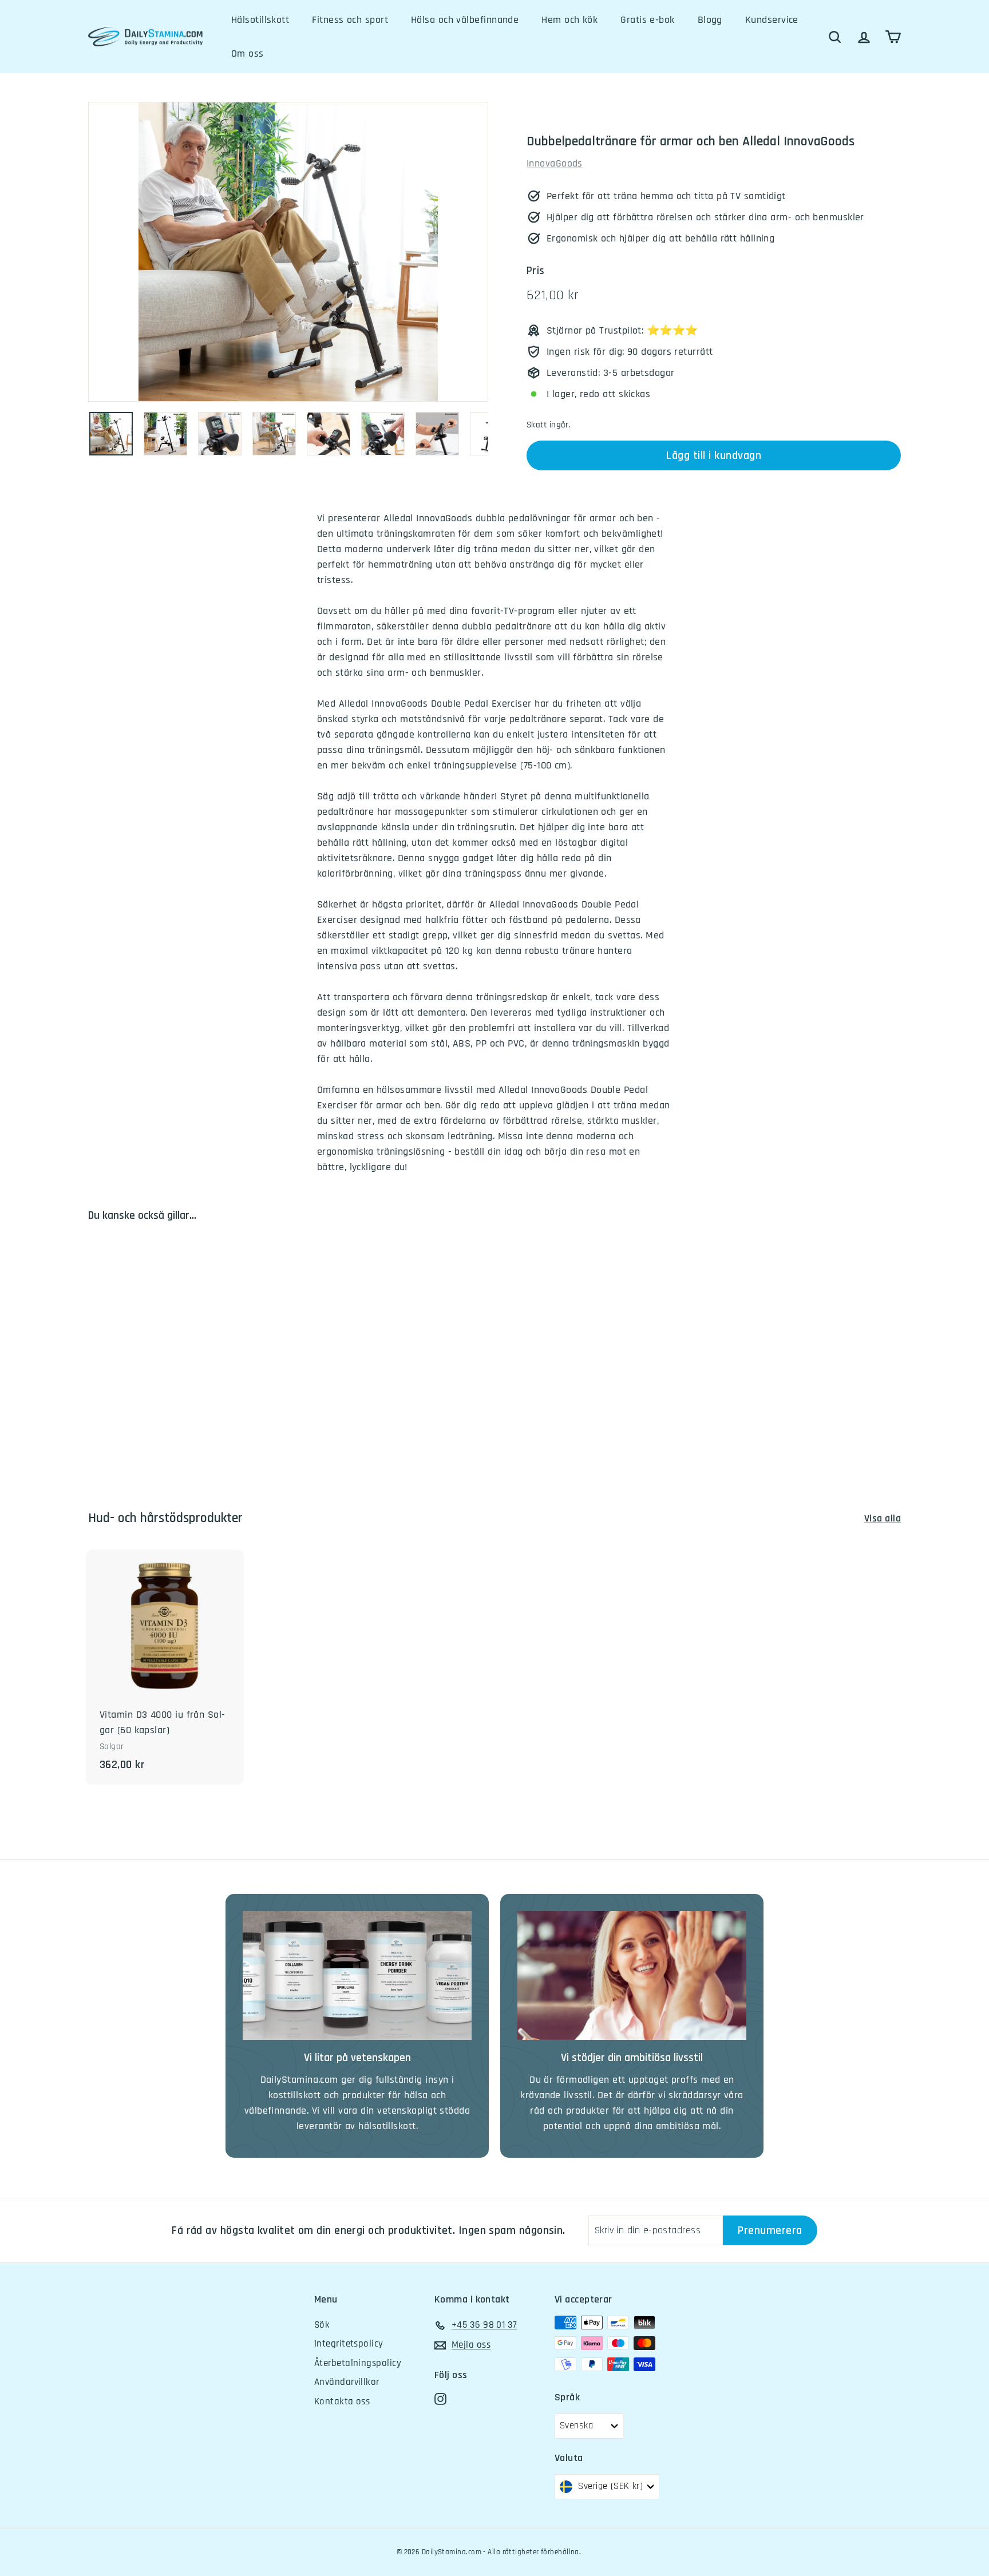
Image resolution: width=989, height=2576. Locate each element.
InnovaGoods (555, 163)
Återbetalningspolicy (358, 2363)
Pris (536, 271)
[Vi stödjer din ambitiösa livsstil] (632, 1975)
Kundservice (772, 20)
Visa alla (883, 1518)
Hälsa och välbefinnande (465, 20)
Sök (322, 2325)
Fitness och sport (350, 20)
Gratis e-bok (647, 20)
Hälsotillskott (260, 20)
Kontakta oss (342, 2401)
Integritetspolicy (349, 2344)
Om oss (248, 53)
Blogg (710, 20)
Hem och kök (569, 20)
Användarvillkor (347, 2382)
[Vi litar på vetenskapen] (357, 1975)
